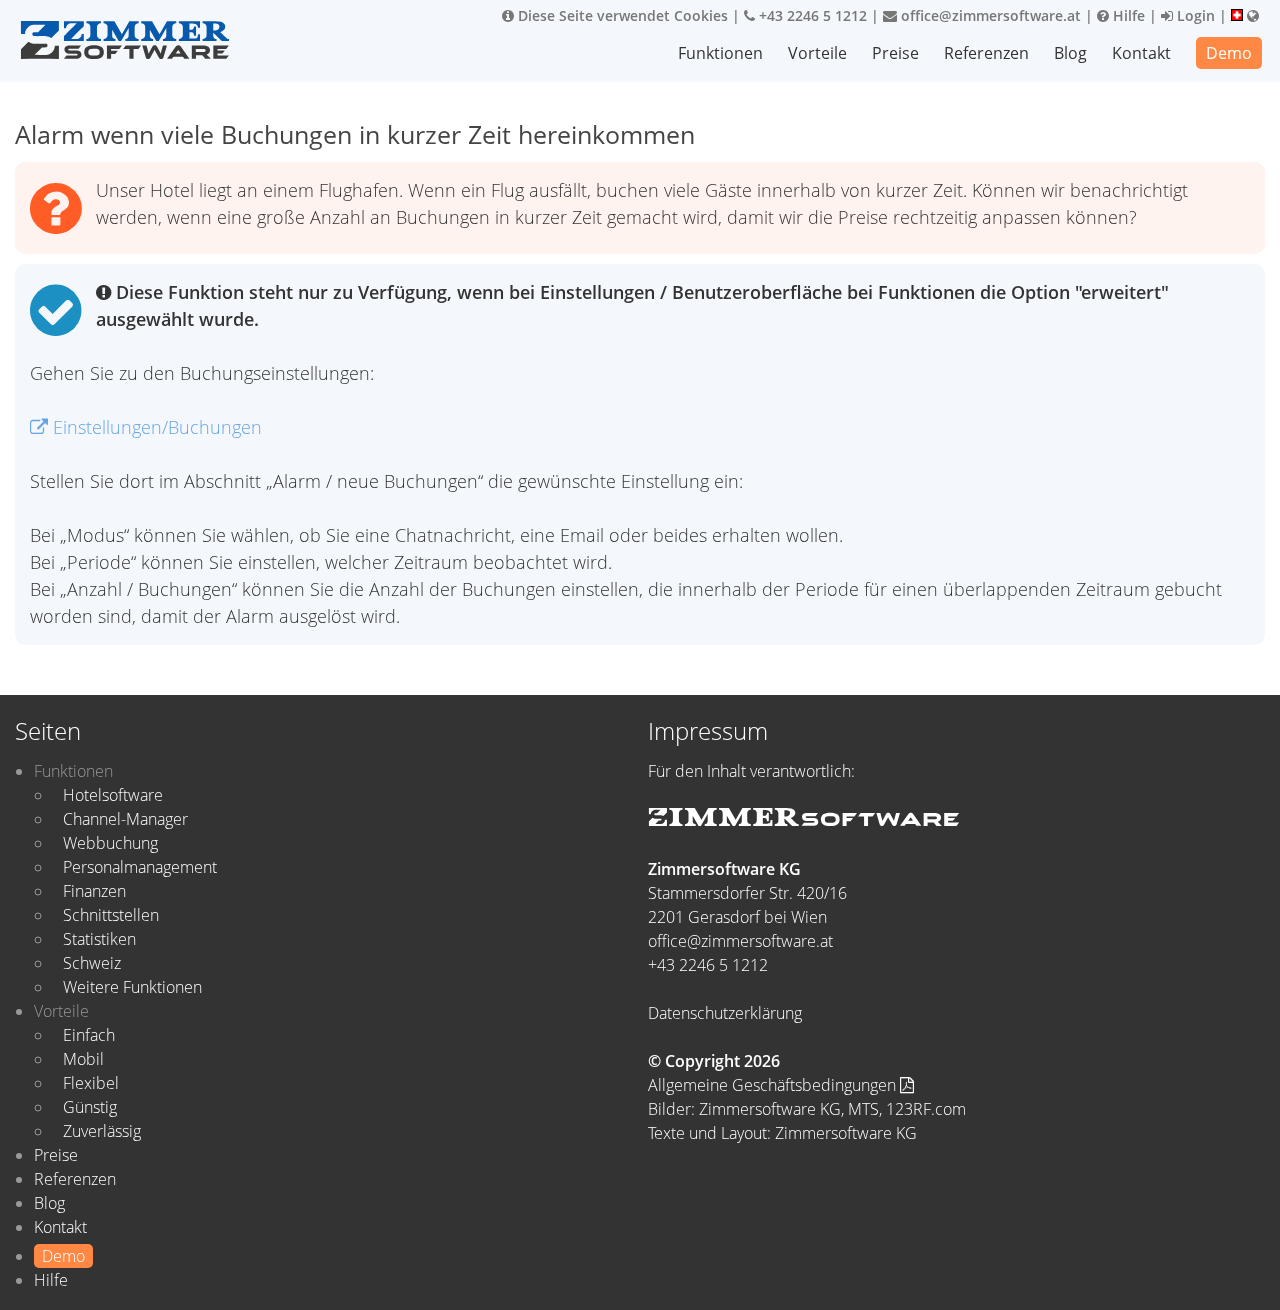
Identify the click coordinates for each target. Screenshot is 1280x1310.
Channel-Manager (125, 819)
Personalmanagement (140, 867)
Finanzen (94, 891)
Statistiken (99, 939)
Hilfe (1127, 15)
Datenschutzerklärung (725, 1013)
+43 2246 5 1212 (811, 15)
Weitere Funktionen (132, 987)
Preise (895, 53)
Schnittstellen (111, 915)
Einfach (89, 1035)
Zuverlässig (102, 1131)
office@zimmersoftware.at (989, 15)
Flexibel (91, 1083)
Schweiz (92, 963)
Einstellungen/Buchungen (155, 427)
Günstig (90, 1107)
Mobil (83, 1059)
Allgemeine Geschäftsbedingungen (774, 1085)
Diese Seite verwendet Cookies (621, 15)
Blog (1070, 53)
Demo (1229, 53)
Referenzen (986, 53)
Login (1194, 15)
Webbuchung (110, 843)
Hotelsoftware (113, 795)
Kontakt (1141, 53)
